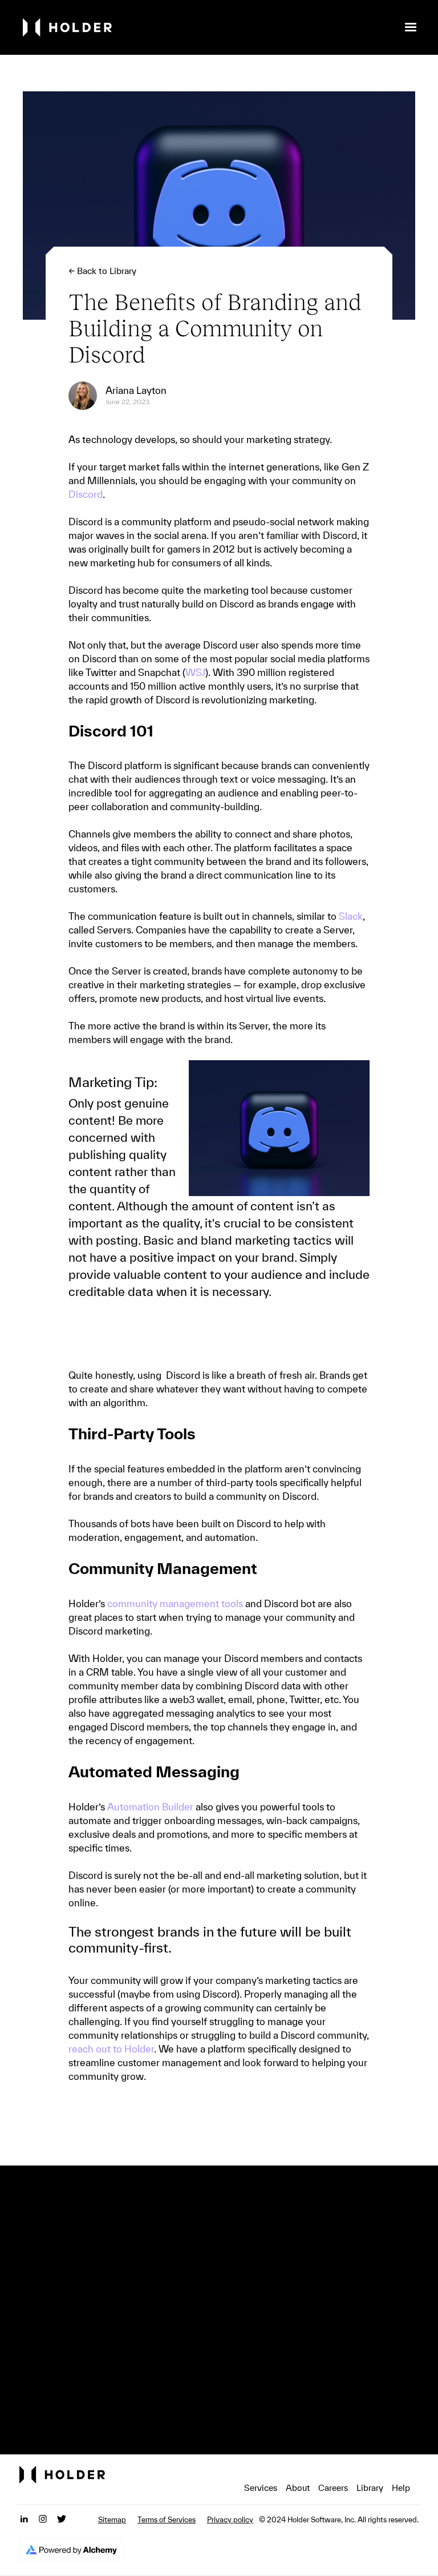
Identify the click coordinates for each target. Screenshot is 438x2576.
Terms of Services (167, 2520)
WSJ (195, 672)
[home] (209, 28)
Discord (86, 494)
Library (370, 2488)
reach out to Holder (111, 2049)
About (298, 2488)
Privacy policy (230, 2520)
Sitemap (112, 2520)
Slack (351, 916)
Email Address (109, 2365)
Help (401, 2488)
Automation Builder (150, 1807)
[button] (411, 27)
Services (261, 2488)
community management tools (175, 1603)
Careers (333, 2488)
